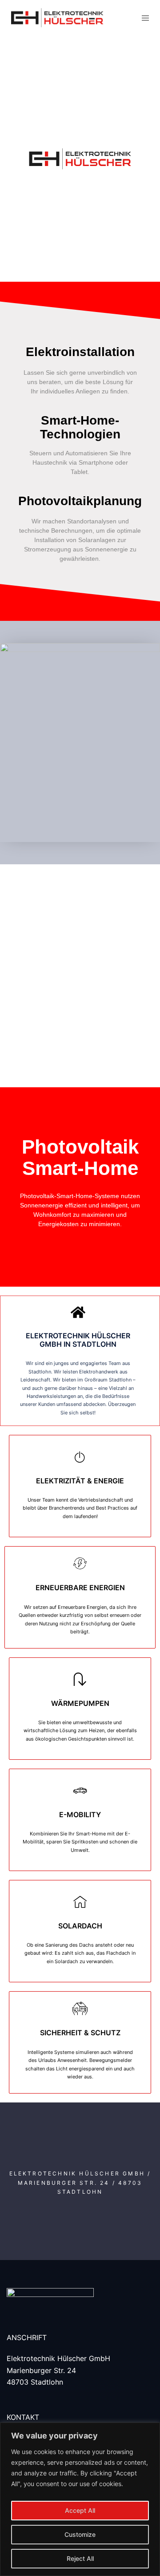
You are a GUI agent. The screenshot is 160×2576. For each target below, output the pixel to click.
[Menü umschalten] (145, 18)
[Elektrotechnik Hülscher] (62, 18)
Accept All (80, 2510)
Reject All (80, 2558)
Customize (80, 2534)
